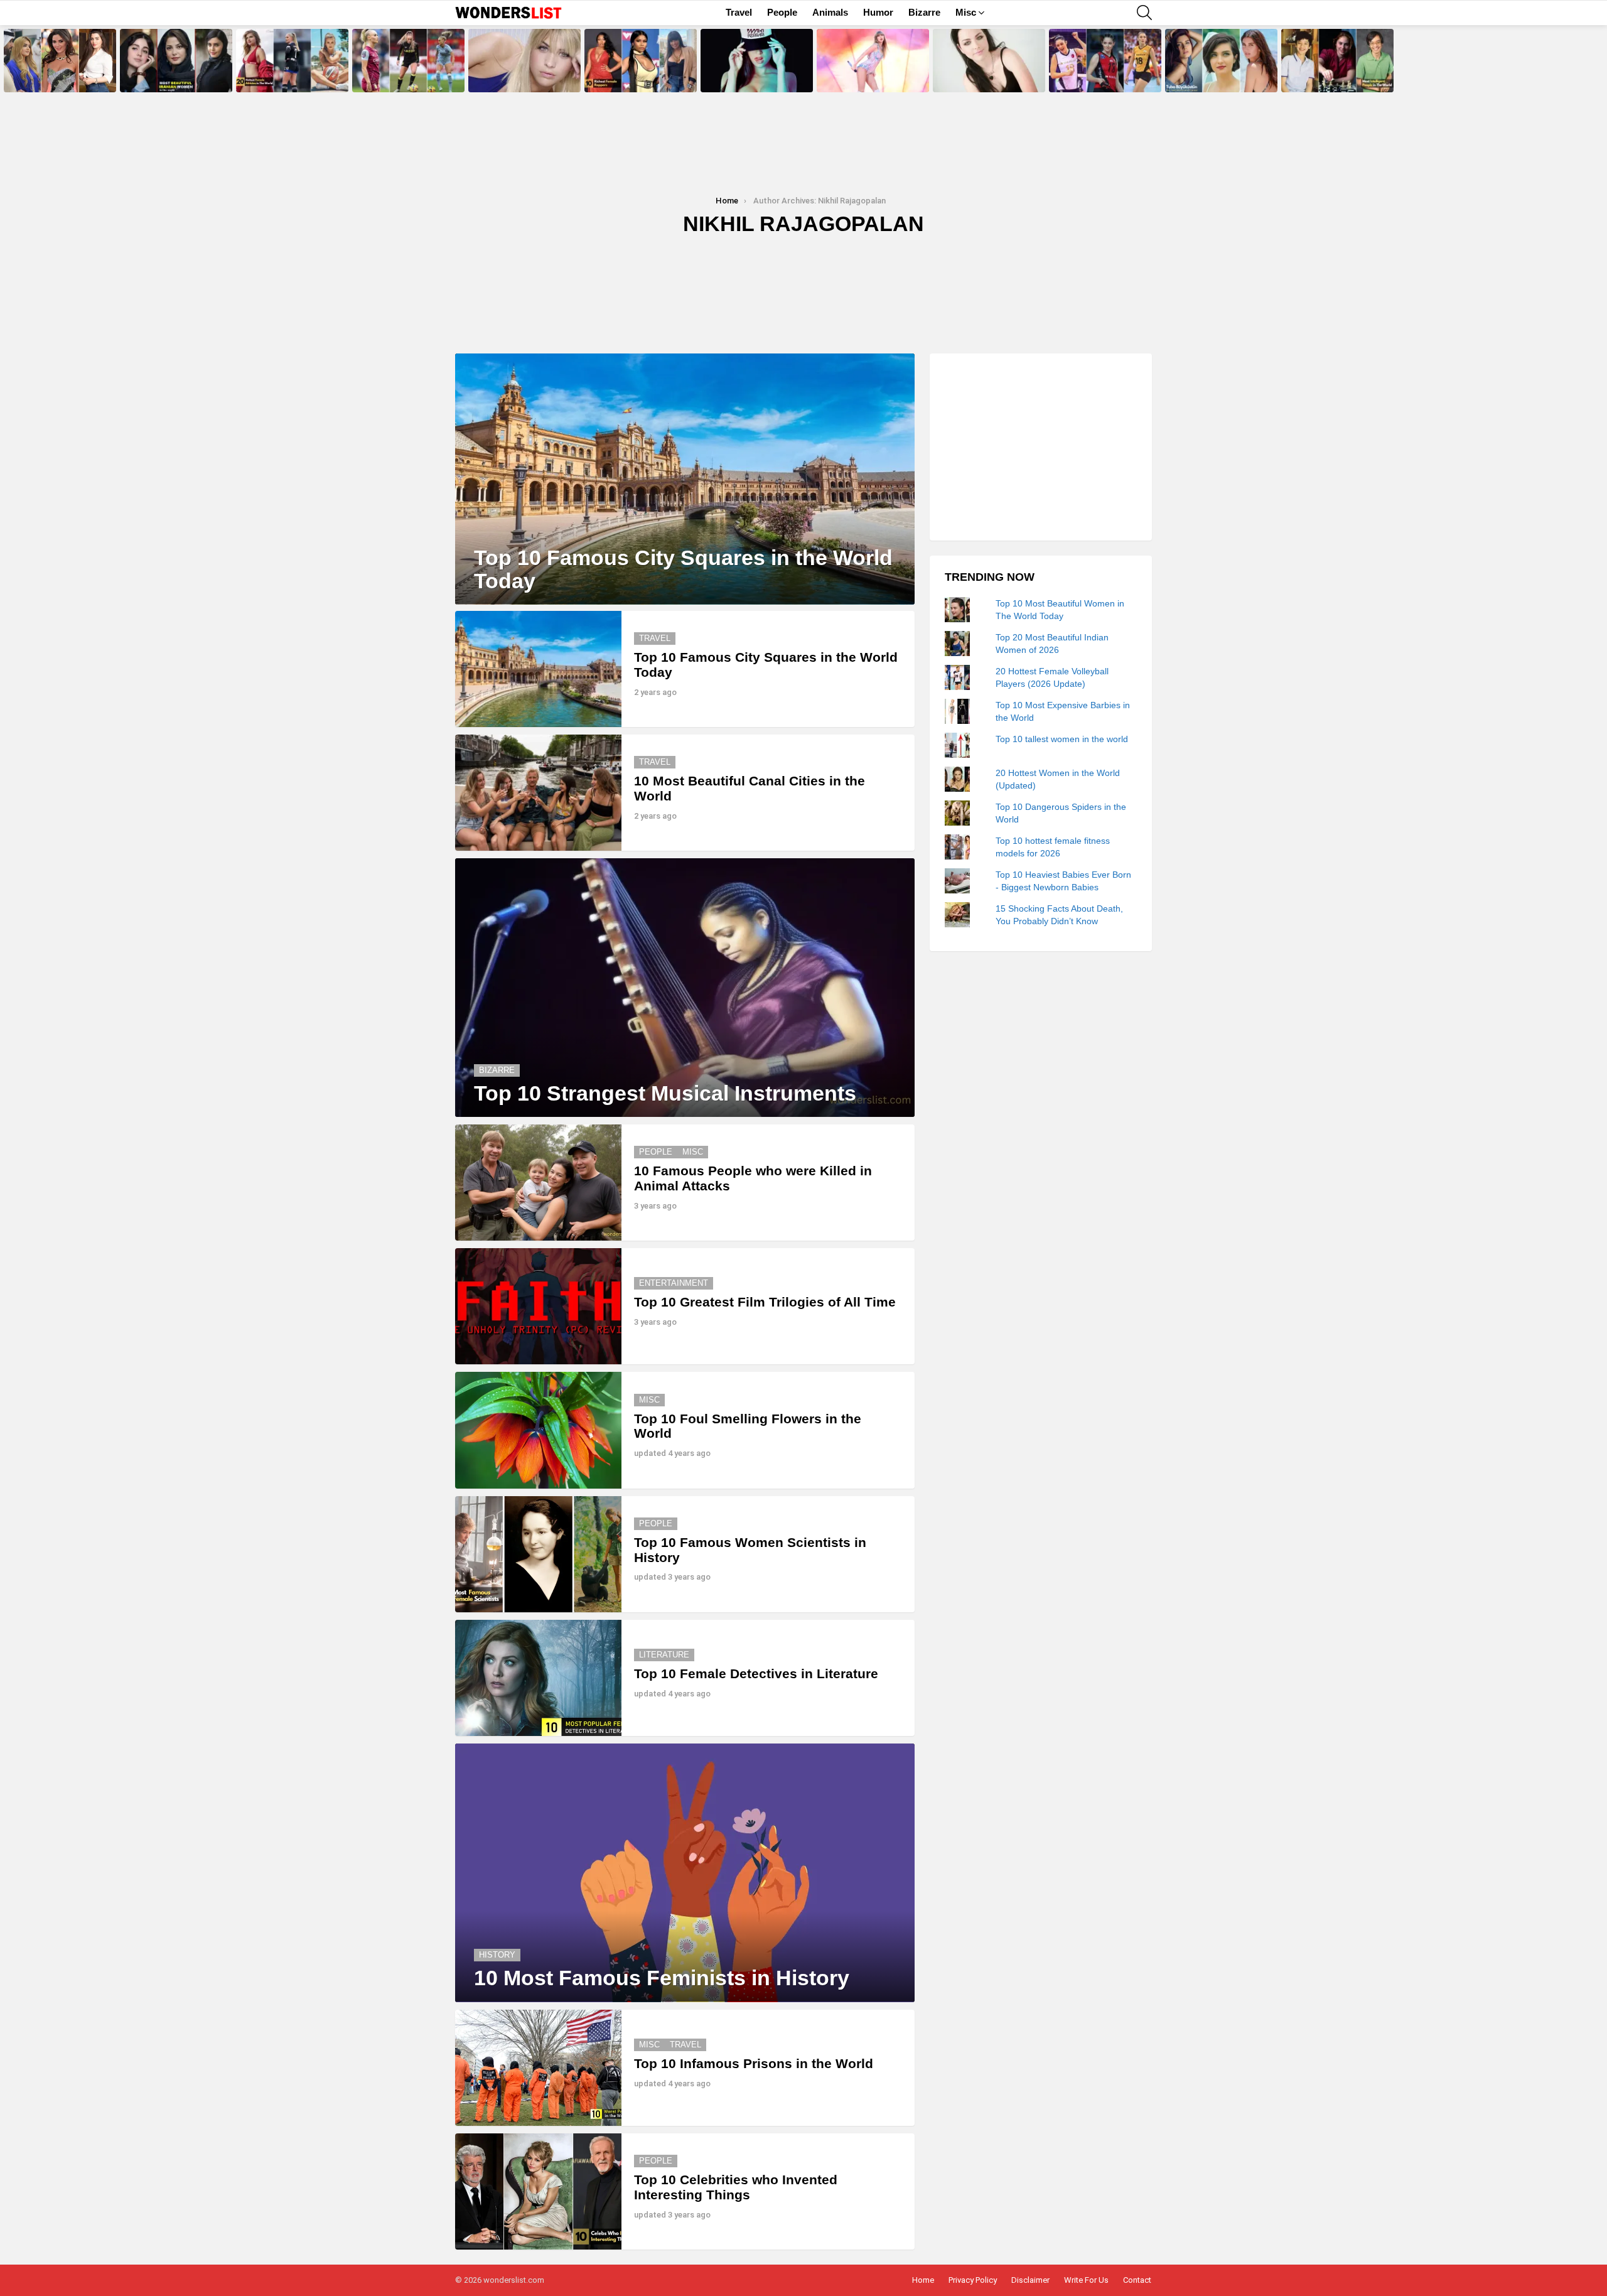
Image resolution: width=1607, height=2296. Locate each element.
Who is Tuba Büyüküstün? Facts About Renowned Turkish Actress (1221, 75)
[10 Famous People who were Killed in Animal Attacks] (538, 1183)
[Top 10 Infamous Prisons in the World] (538, 2068)
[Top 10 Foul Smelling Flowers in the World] (538, 1430)
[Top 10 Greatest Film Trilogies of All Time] (538, 1306)
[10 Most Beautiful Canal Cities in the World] (538, 793)
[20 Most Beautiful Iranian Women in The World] (176, 61)
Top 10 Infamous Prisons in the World (754, 2063)
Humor (878, 12)
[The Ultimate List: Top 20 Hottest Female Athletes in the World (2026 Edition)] (292, 61)
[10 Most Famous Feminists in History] (685, 1873)
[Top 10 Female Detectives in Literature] (538, 1678)
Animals (830, 12)
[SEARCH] (1144, 13)
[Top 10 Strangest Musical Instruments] (685, 988)
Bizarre (924, 12)
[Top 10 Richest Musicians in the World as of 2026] (873, 61)
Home (923, 2280)
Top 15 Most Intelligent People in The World (1336, 78)
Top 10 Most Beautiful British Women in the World (518, 78)
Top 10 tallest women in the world (1062, 738)
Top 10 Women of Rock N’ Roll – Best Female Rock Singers (988, 78)
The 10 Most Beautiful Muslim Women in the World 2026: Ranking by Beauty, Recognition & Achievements (58, 71)
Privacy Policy (973, 2280)
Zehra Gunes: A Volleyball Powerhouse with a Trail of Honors (1095, 75)
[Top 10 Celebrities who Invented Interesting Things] (538, 2191)
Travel (739, 12)
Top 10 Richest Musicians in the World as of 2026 (871, 78)
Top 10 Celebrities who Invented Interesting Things (736, 2187)
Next (1601, 61)
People (782, 12)
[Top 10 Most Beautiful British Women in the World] (524, 61)
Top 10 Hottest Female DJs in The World (752, 78)
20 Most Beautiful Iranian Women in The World (176, 78)
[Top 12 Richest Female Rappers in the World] (641, 61)
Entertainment (674, 1283)
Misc (966, 12)
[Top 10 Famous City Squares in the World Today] (685, 479)
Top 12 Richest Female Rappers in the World (640, 78)
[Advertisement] (1041, 447)
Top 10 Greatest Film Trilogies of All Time (765, 1302)
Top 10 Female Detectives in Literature (756, 1673)
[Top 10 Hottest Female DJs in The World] (757, 61)
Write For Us (1086, 2280)
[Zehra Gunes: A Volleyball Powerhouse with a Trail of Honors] (1105, 61)
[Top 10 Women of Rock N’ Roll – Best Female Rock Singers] (989, 61)
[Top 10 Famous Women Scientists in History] (538, 1554)
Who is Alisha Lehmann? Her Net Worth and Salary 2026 (408, 78)
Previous (6, 61)
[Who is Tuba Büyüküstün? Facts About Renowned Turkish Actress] (1221, 61)
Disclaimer (1030, 2280)
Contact (1137, 2280)
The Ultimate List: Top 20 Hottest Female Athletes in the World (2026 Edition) (292, 75)
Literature (664, 1655)
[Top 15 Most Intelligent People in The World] (1337, 61)
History (497, 1955)
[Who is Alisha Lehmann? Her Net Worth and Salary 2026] (408, 61)
